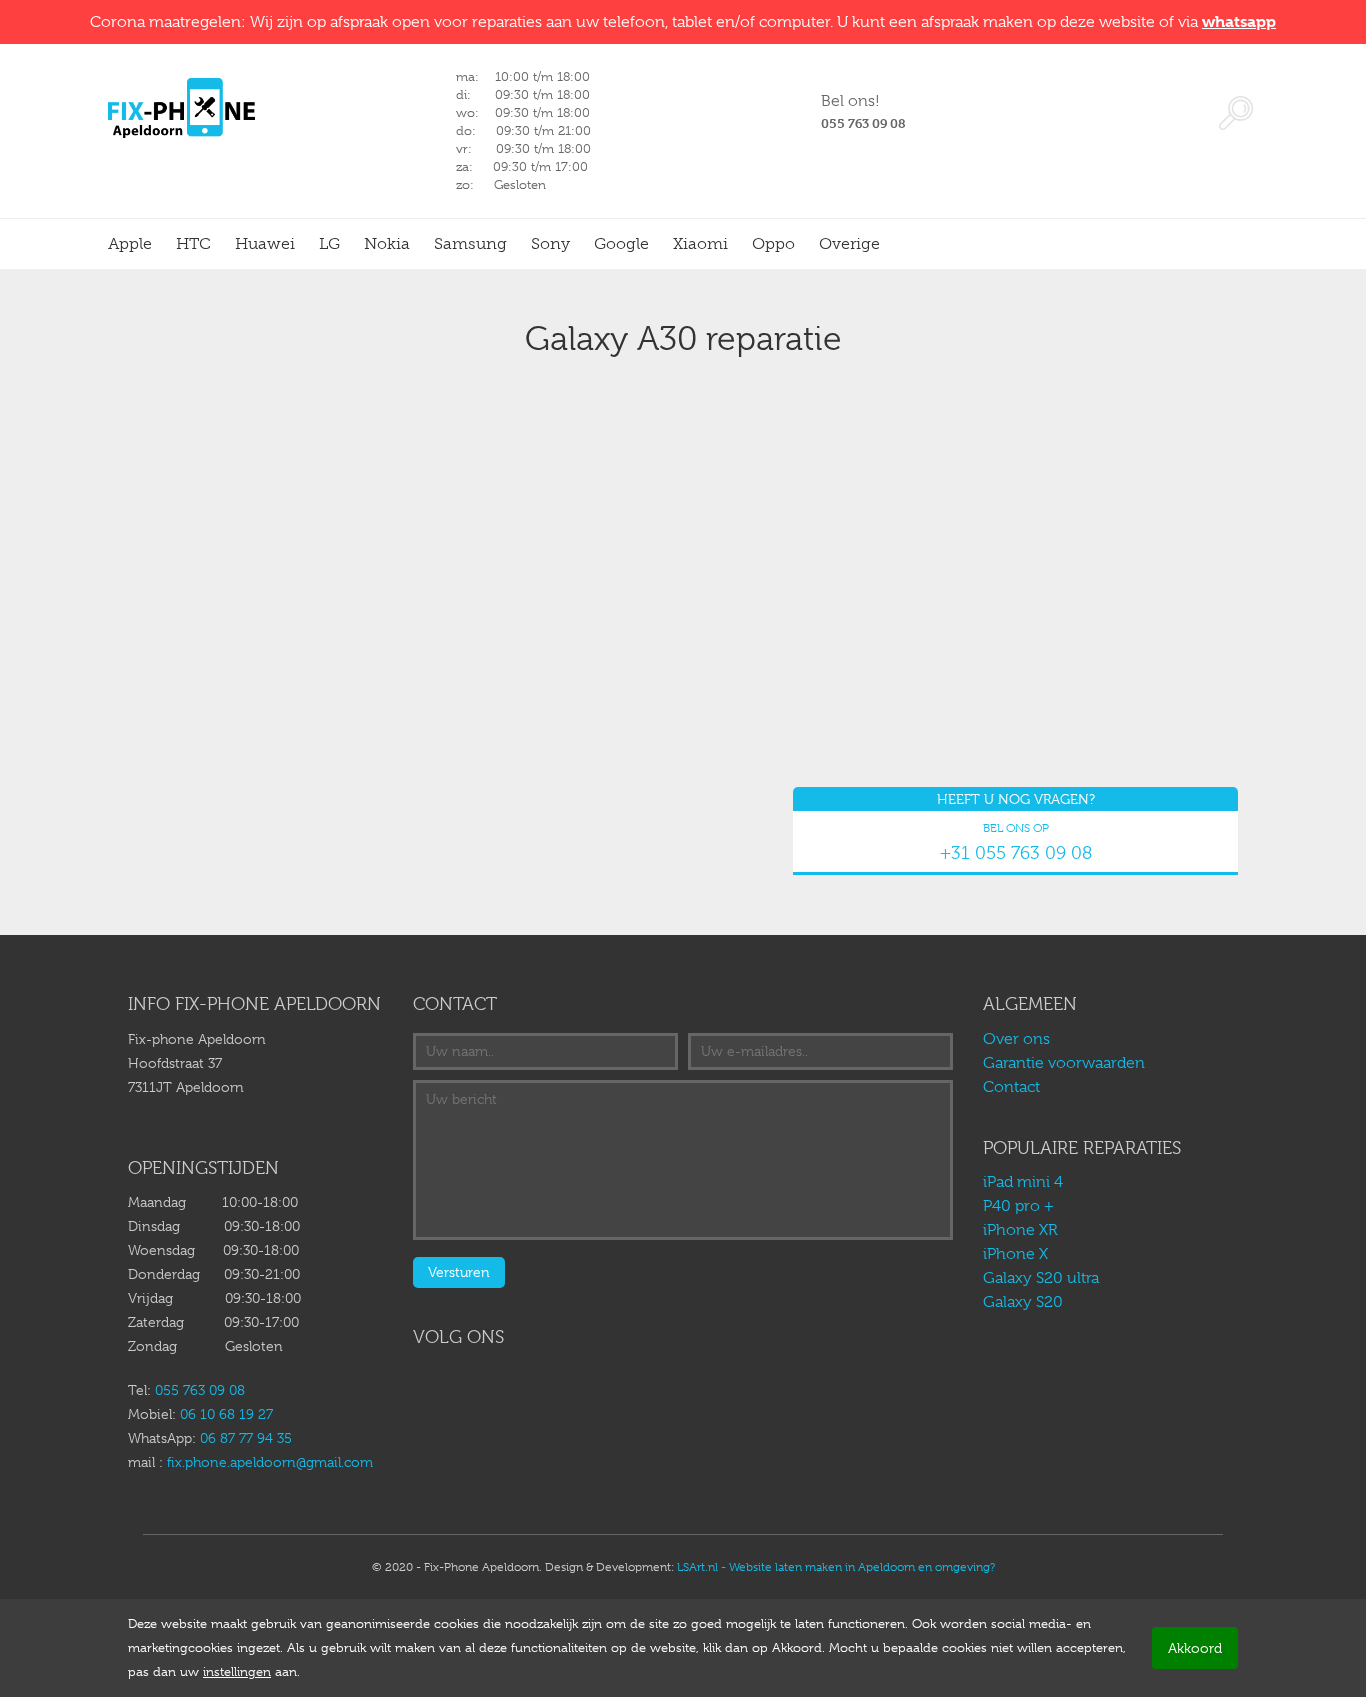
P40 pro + (1018, 1206)
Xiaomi (700, 243)
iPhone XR (1020, 1230)
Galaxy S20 (1023, 1302)
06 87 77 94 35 (246, 1438)
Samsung (470, 243)
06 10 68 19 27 (226, 1414)
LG (329, 243)
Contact (1011, 1087)
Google (621, 243)
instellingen (237, 1671)
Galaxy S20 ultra (1041, 1278)
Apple (130, 243)
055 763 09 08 (200, 1390)
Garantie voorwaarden (1064, 1063)
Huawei (265, 243)
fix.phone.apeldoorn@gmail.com (270, 1462)
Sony (550, 243)
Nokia (387, 243)
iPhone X (1015, 1254)
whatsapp (1239, 21)
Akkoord (1195, 1648)
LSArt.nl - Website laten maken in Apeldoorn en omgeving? (836, 1567)
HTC (193, 243)
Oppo (773, 243)
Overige (849, 243)
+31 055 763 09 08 (1016, 853)
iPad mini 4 (1025, 1182)
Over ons (1016, 1039)
